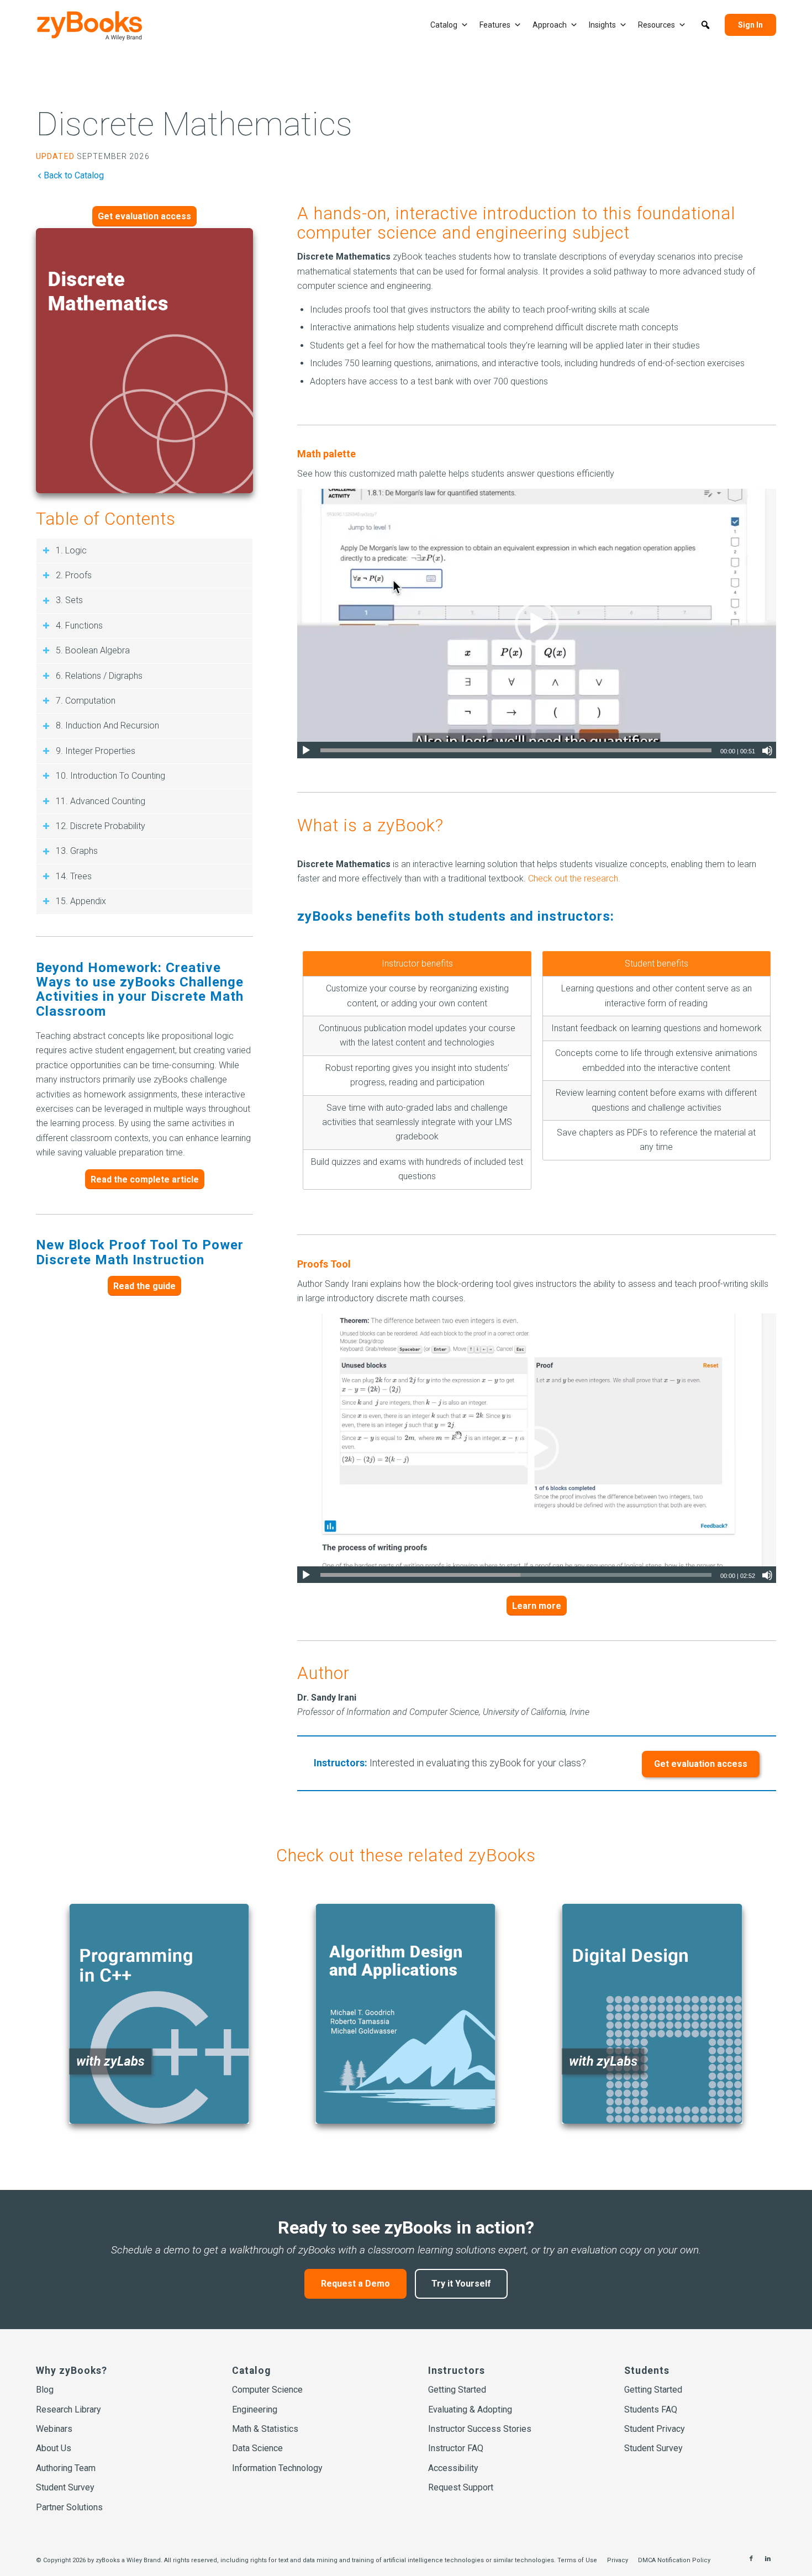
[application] (537, 623)
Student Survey (65, 2487)
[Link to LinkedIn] (768, 2559)
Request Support (461, 2487)
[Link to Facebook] (751, 2559)
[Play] (306, 751)
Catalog (444, 25)
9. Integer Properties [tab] (96, 751)
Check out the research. (574, 878)
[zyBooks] (90, 26)
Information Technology (277, 2468)
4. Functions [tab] (79, 625)
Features (495, 25)
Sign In (750, 25)
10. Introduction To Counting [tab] (110, 776)
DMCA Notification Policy (674, 2560)
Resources (657, 25)
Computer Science (267, 2390)
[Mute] (767, 751)
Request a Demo (355, 2283)
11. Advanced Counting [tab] (101, 801)
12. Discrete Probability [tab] (101, 826)
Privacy (618, 2560)
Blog (45, 2390)
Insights (602, 25)
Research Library (68, 2409)
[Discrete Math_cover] (144, 361)
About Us (54, 2448)
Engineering (255, 2409)
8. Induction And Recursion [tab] (107, 725)
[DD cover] (652, 2014)
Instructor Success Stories (480, 2429)
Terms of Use (577, 2560)
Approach (550, 25)
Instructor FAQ (456, 2448)
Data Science (257, 2448)
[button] (705, 25)
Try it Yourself (461, 2283)
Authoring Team (66, 2468)
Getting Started (457, 2390)
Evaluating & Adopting (470, 2409)
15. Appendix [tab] (81, 901)
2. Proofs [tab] (74, 575)
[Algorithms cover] (405, 2014)
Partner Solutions (69, 2507)
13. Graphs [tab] (77, 851)
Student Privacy (655, 2429)
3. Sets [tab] (69, 600)
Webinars (54, 2429)
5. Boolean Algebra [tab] (93, 650)
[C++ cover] (159, 2014)
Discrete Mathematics (194, 124)
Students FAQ (651, 2409)
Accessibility (453, 2468)
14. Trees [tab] (74, 876)
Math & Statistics (265, 2429)
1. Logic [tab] (71, 550)
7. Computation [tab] (86, 701)
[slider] (516, 750)
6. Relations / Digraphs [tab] (99, 676)
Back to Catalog (74, 175)
